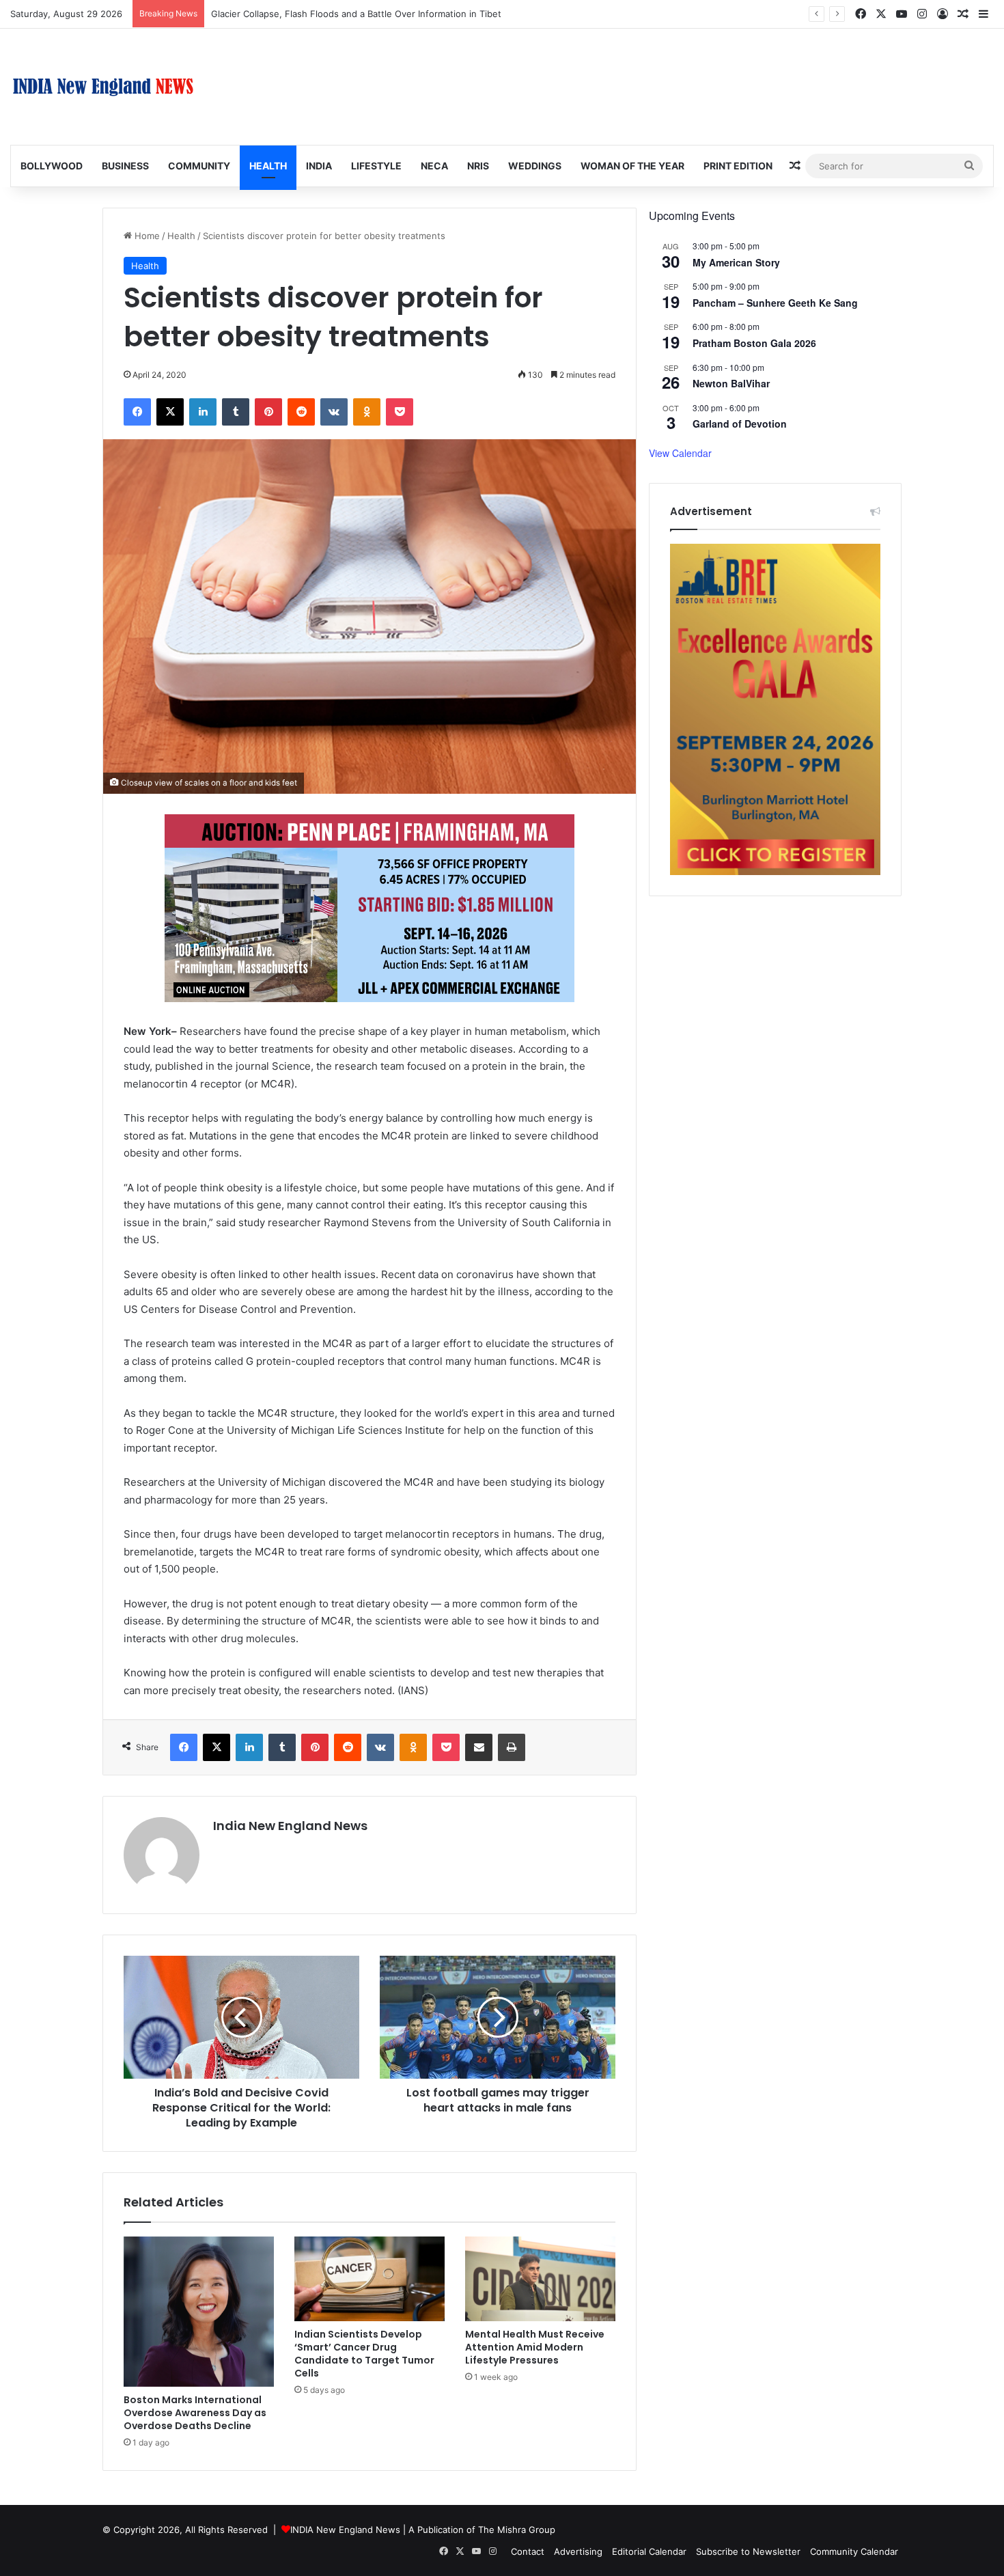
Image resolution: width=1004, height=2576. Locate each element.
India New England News (290, 1826)
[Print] (512, 1747)
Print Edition (738, 166)
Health (268, 166)
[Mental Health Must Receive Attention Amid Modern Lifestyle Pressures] (540, 2279)
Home (146, 236)
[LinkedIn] (203, 412)
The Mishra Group (517, 2530)
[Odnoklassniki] (367, 412)
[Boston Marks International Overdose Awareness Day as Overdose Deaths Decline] (199, 2312)
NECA (434, 166)
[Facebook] (137, 412)
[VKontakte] (334, 412)
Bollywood (52, 166)
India (319, 166)
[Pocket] (400, 412)
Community (199, 166)
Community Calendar (854, 2551)
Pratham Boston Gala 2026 (754, 343)
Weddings (535, 166)
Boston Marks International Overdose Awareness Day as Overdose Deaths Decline (195, 2413)
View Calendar (680, 453)
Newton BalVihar (731, 383)
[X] (170, 412)
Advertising (578, 2551)
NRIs (478, 166)
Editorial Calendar (649, 2551)
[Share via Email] (479, 1747)
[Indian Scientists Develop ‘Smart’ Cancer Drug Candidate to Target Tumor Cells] (369, 2279)
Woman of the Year (632, 166)
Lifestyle (376, 166)
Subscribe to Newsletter (748, 2551)
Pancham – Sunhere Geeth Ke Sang (775, 303)
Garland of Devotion (740, 424)
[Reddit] (301, 412)
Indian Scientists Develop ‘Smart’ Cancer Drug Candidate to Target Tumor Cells (364, 2354)
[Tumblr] (236, 412)
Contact (528, 2551)
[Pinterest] (268, 412)
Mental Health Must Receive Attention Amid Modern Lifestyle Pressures (535, 2347)
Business (125, 166)
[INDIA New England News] (103, 87)
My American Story (736, 262)
